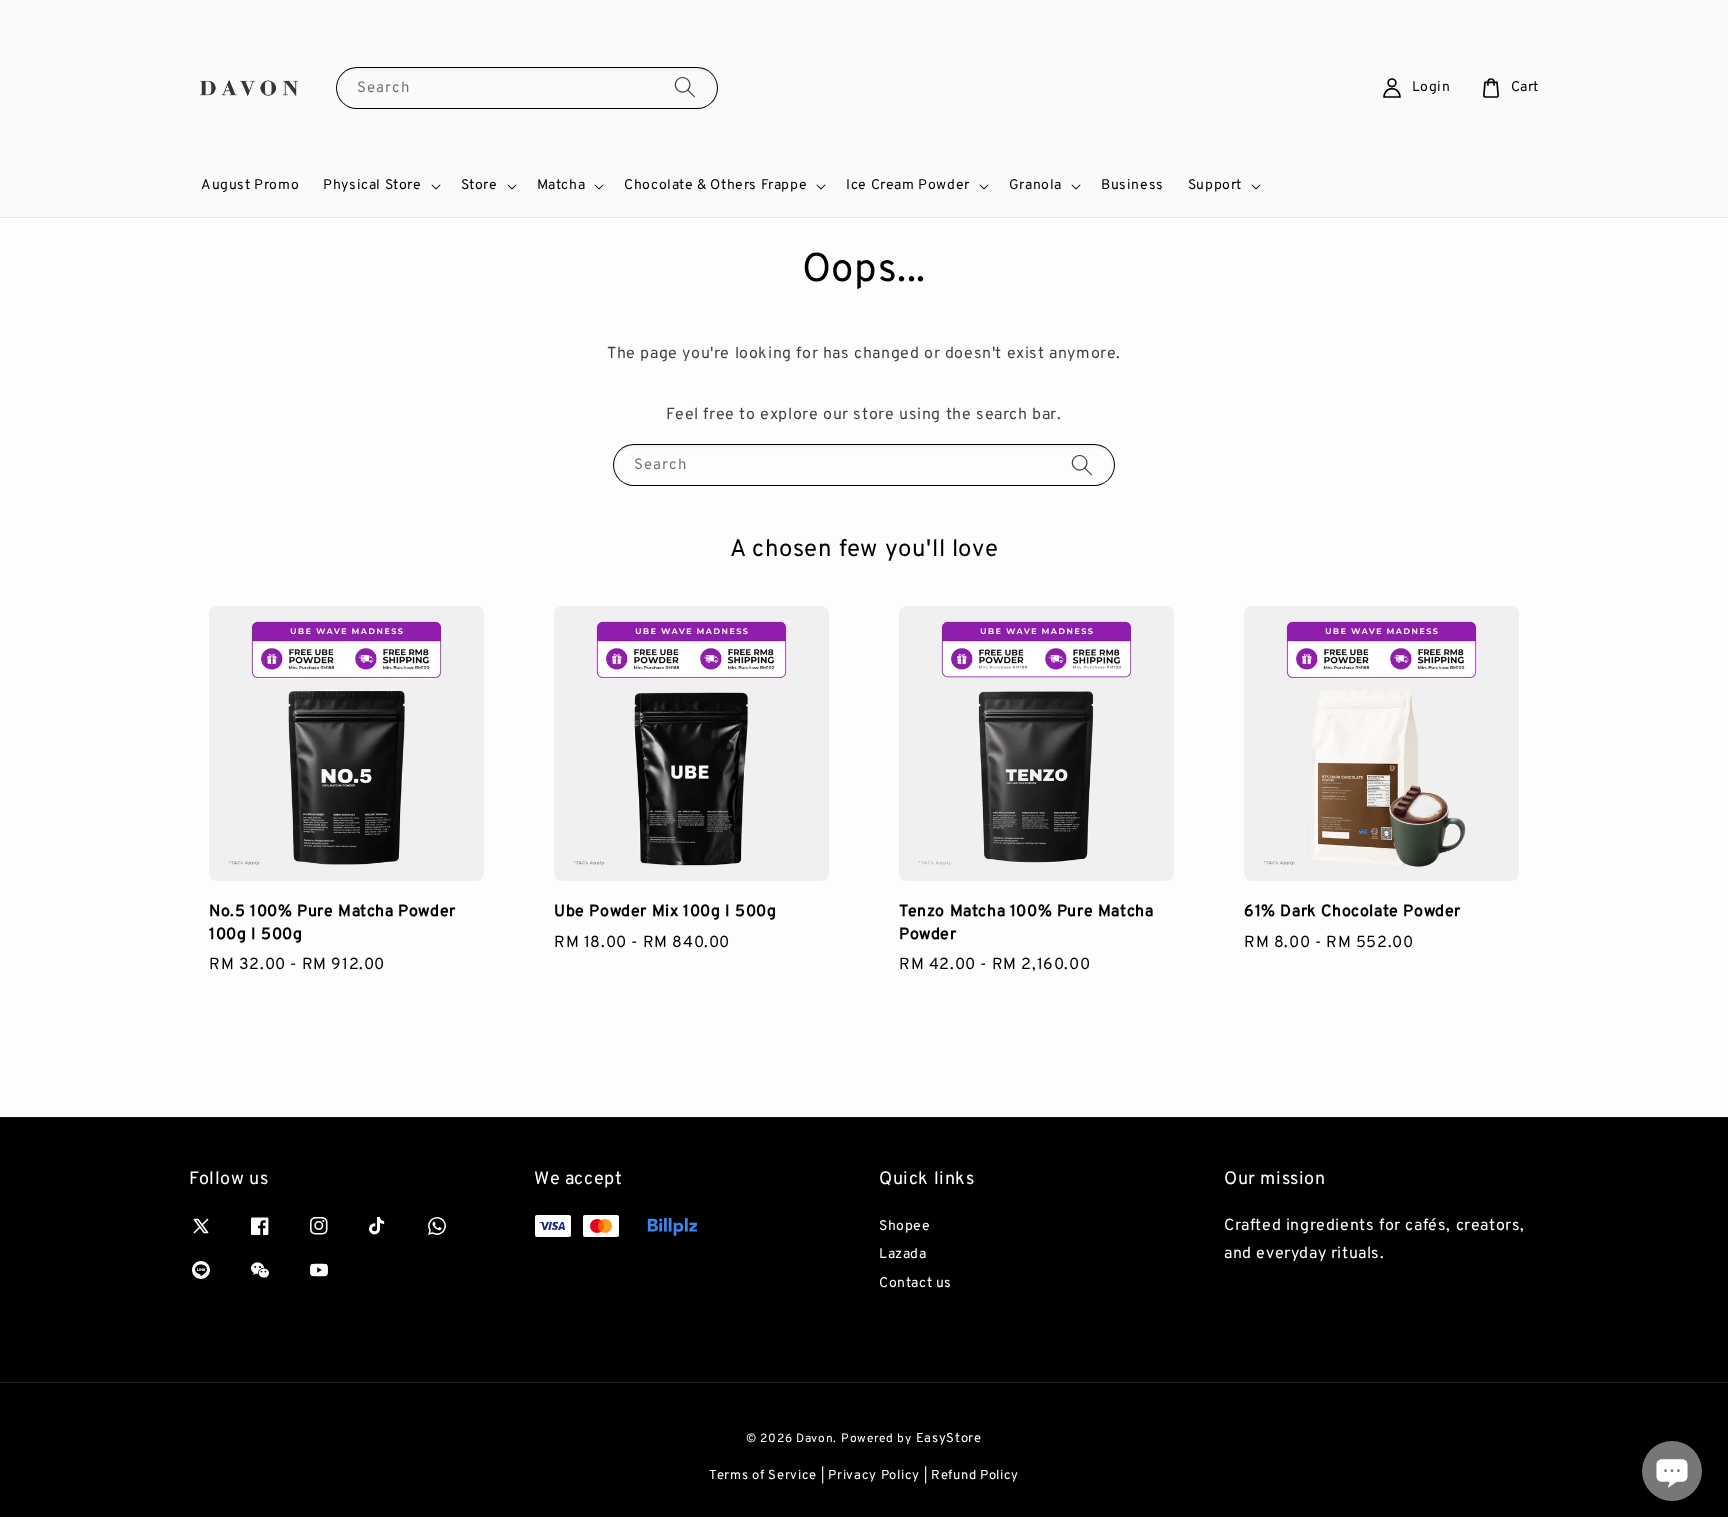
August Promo (250, 185)
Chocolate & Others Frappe (715, 185)
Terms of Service (763, 1476)
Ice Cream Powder (908, 185)
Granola (1035, 185)
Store (479, 185)
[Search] (685, 87)
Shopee (905, 1226)
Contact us (915, 1283)
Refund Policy (975, 1476)
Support (1215, 185)
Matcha (561, 185)
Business (1132, 185)
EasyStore (949, 1439)
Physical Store (372, 185)
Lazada (903, 1254)
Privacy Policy (874, 1476)
